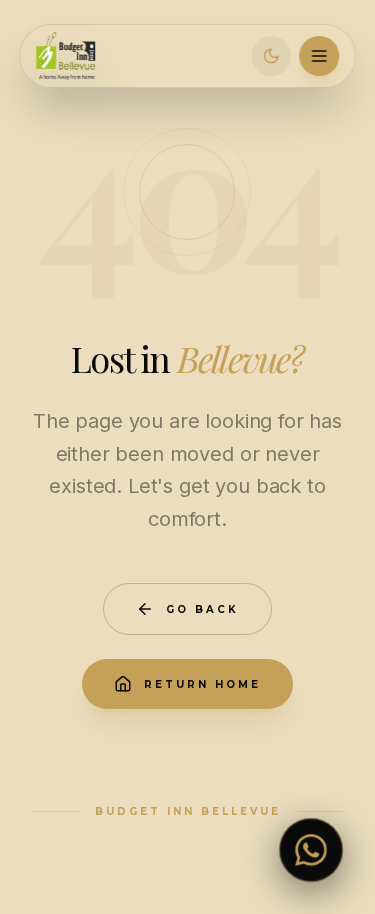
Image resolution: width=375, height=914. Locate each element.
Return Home (202, 684)
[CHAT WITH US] (311, 850)
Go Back (202, 609)
